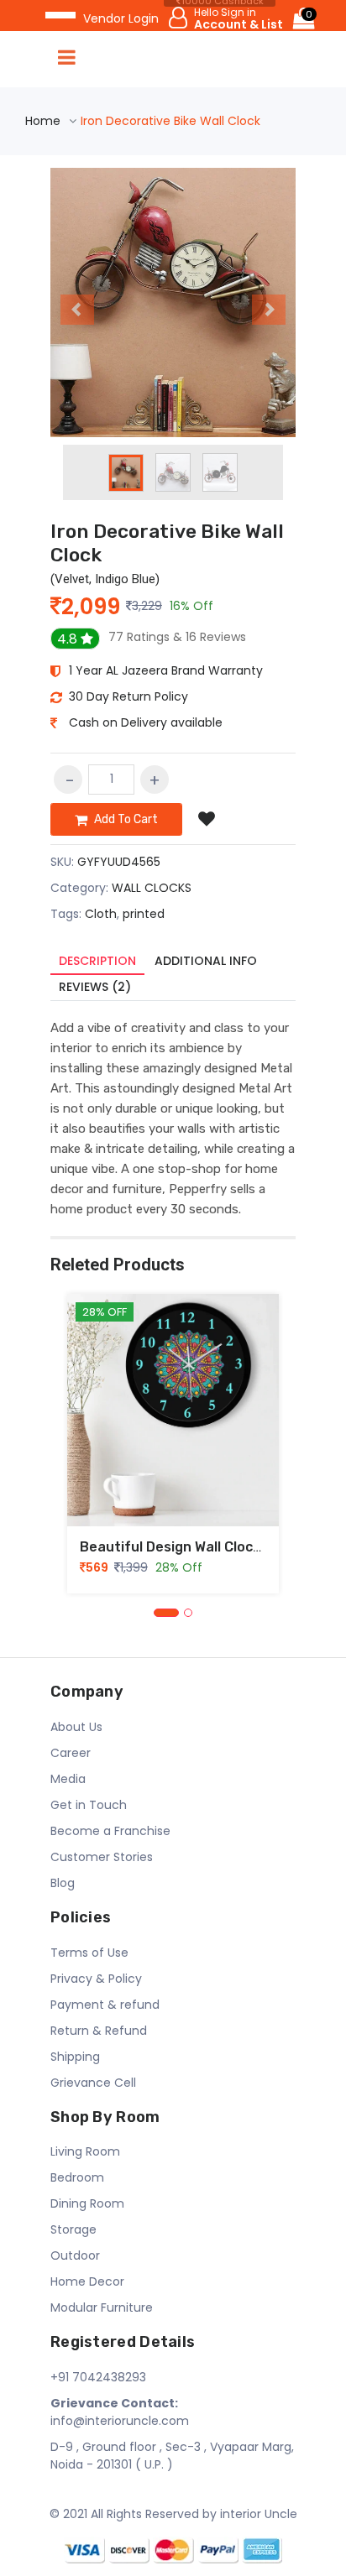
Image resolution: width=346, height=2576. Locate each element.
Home (43, 121)
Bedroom (77, 2177)
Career (71, 1753)
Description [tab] (97, 961)
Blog (63, 1883)
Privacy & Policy (96, 1979)
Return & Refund (99, 2031)
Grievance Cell (93, 2083)
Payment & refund (105, 2005)
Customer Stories (102, 1857)
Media (68, 1779)
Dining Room (87, 2203)
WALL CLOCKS (152, 888)
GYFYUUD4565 (119, 862)
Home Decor (87, 2281)
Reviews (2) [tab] (95, 987)
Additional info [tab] (206, 961)
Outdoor (75, 2255)
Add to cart (125, 819)
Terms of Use (89, 1953)
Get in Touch (89, 1805)
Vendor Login (121, 18)
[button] (69, 302)
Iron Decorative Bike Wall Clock (167, 543)
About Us (76, 1727)
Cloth (101, 914)
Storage (73, 2229)
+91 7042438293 (98, 2377)
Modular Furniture (102, 2307)
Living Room (85, 2151)
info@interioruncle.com (120, 2412)
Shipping (75, 2057)
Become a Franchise (110, 1831)
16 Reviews (177, 637)
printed (144, 914)
